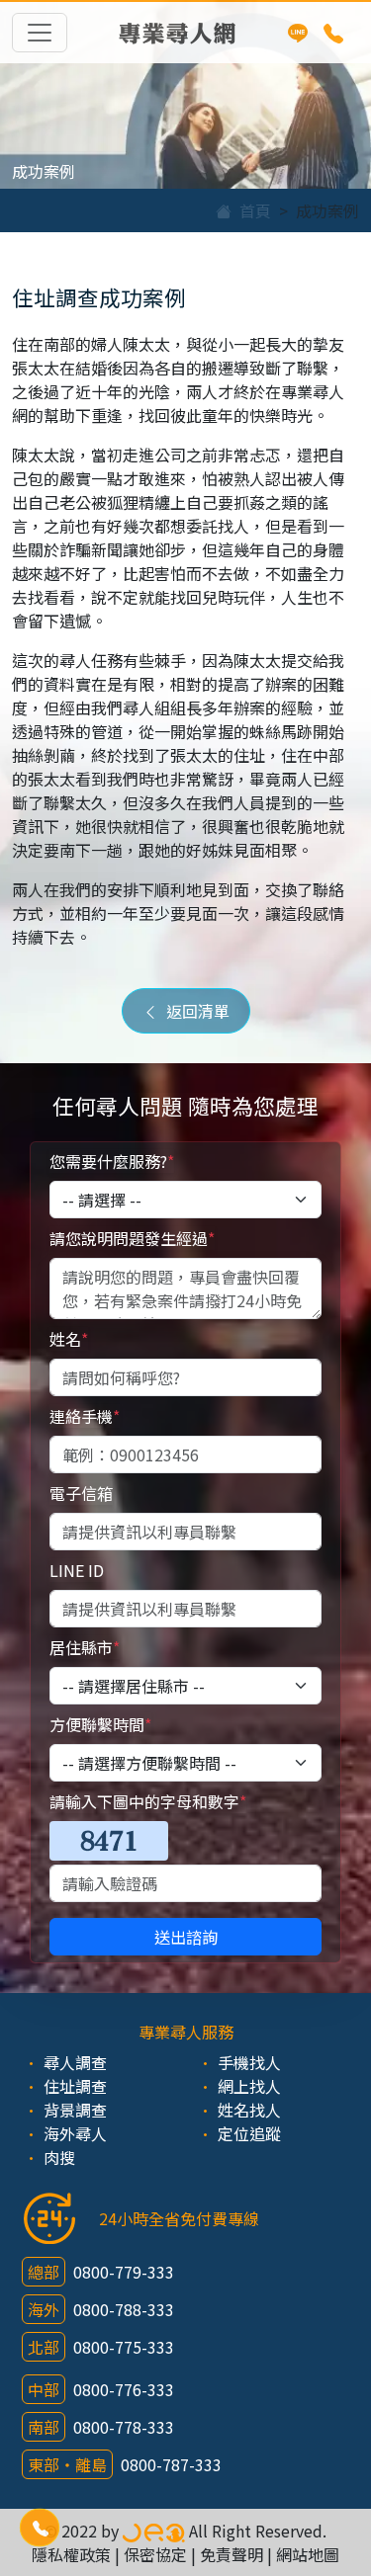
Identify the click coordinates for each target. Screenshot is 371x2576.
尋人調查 (75, 2062)
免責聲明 (232, 2554)
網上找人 (249, 2086)
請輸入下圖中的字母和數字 (148, 1801)
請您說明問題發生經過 (132, 1238)
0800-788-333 (124, 2309)
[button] (39, 2527)
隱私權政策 (71, 2554)
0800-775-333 (124, 2347)
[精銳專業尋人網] (154, 2531)
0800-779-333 (124, 2272)
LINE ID (77, 1570)
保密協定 (155, 2554)
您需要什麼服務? (112, 1161)
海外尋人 (75, 2133)
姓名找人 (249, 2110)
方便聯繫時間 (100, 1724)
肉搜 (59, 2157)
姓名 (69, 1339)
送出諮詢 (186, 1937)
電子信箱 (81, 1493)
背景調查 (75, 2110)
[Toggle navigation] (40, 33)
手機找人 (249, 2062)
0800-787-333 (171, 2464)
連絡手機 (85, 1416)
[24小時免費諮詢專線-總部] (333, 33)
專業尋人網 (177, 32)
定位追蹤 (249, 2133)
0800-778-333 (124, 2427)
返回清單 (194, 1011)
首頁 (251, 210)
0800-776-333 (124, 2389)
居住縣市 (85, 1647)
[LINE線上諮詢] (298, 33)
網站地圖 (308, 2554)
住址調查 (75, 2086)
